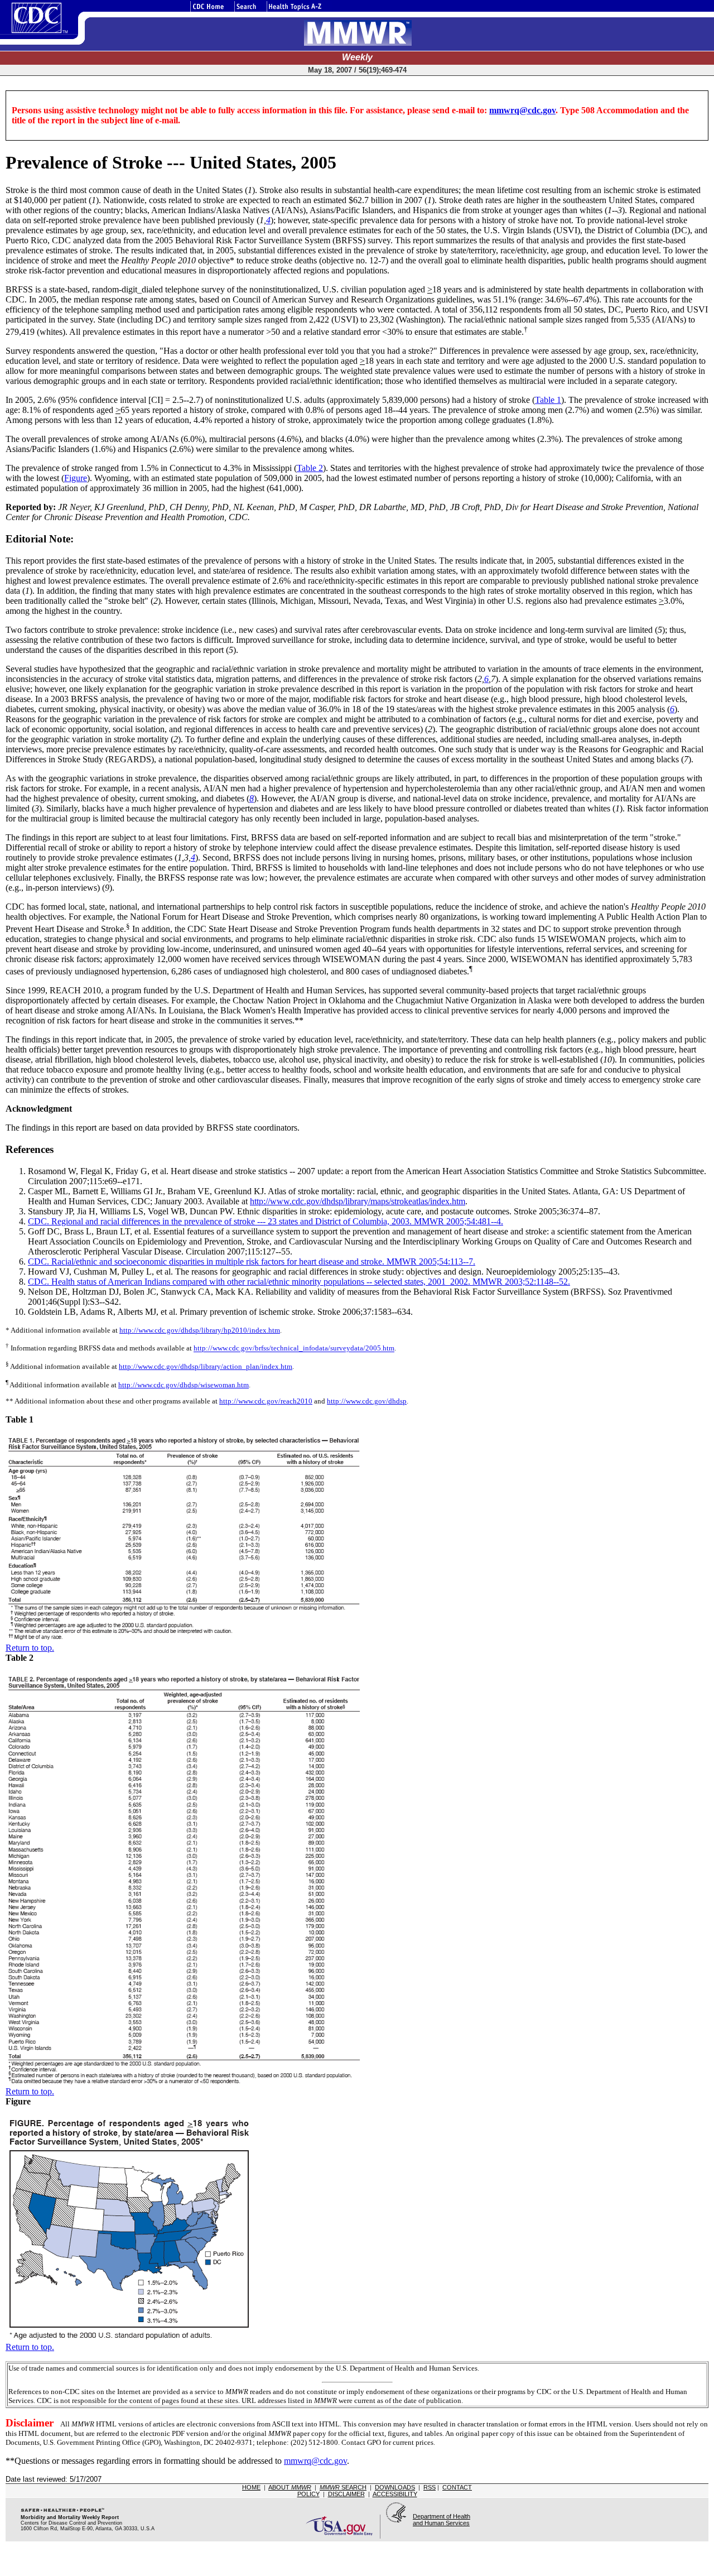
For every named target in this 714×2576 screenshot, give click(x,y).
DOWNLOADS (395, 2487)
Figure (76, 478)
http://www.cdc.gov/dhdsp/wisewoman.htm (184, 1385)
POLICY (308, 2494)
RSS (430, 2487)
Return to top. (30, 1648)
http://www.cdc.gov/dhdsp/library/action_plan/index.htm (206, 1366)
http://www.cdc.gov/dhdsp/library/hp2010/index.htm (200, 1330)
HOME (251, 2487)
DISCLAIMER (346, 2494)
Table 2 (310, 468)
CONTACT (457, 2487)
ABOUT (290, 2487)
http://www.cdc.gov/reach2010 (266, 1401)
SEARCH (343, 2487)
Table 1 (548, 400)
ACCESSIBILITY (395, 2494)
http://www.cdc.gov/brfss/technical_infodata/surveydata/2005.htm (294, 1349)
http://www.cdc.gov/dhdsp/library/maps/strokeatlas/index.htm (358, 1201)
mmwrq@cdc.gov (522, 110)
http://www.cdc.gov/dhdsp (367, 1401)
